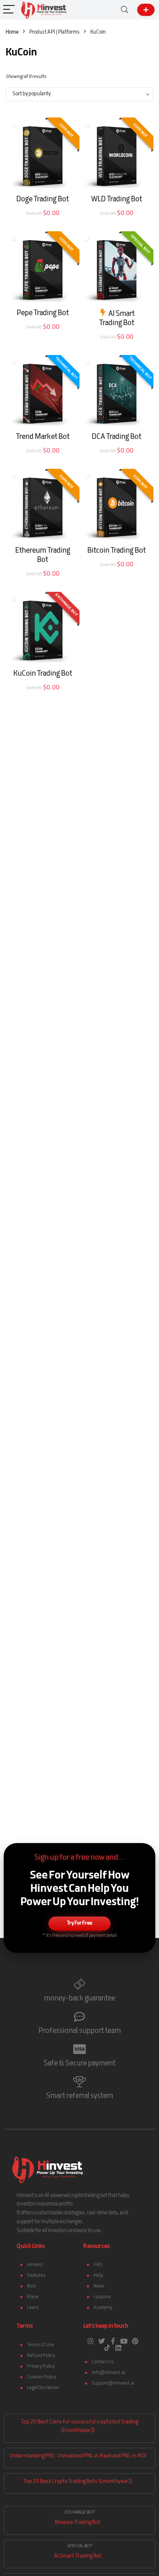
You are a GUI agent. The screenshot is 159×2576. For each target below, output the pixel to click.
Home (12, 32)
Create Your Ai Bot (43, 222)
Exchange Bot (79, 2512)
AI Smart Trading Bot (117, 319)
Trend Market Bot (43, 437)
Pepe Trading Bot (43, 313)
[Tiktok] (107, 2348)
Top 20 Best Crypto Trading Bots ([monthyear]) (78, 2482)
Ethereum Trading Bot (43, 555)
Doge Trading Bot (43, 199)
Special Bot (79, 2546)
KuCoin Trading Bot (43, 674)
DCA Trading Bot (116, 437)
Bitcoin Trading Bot (116, 551)
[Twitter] (102, 2341)
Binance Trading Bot (78, 2523)
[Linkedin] (118, 2348)
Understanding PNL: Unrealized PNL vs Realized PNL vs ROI (78, 2456)
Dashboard (146, 10)
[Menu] (9, 10)
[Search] (125, 10)
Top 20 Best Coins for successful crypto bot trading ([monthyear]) (79, 2426)
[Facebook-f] (113, 2341)
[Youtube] (124, 2341)
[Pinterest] (135, 2341)
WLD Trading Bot (116, 199)
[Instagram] (91, 2341)
